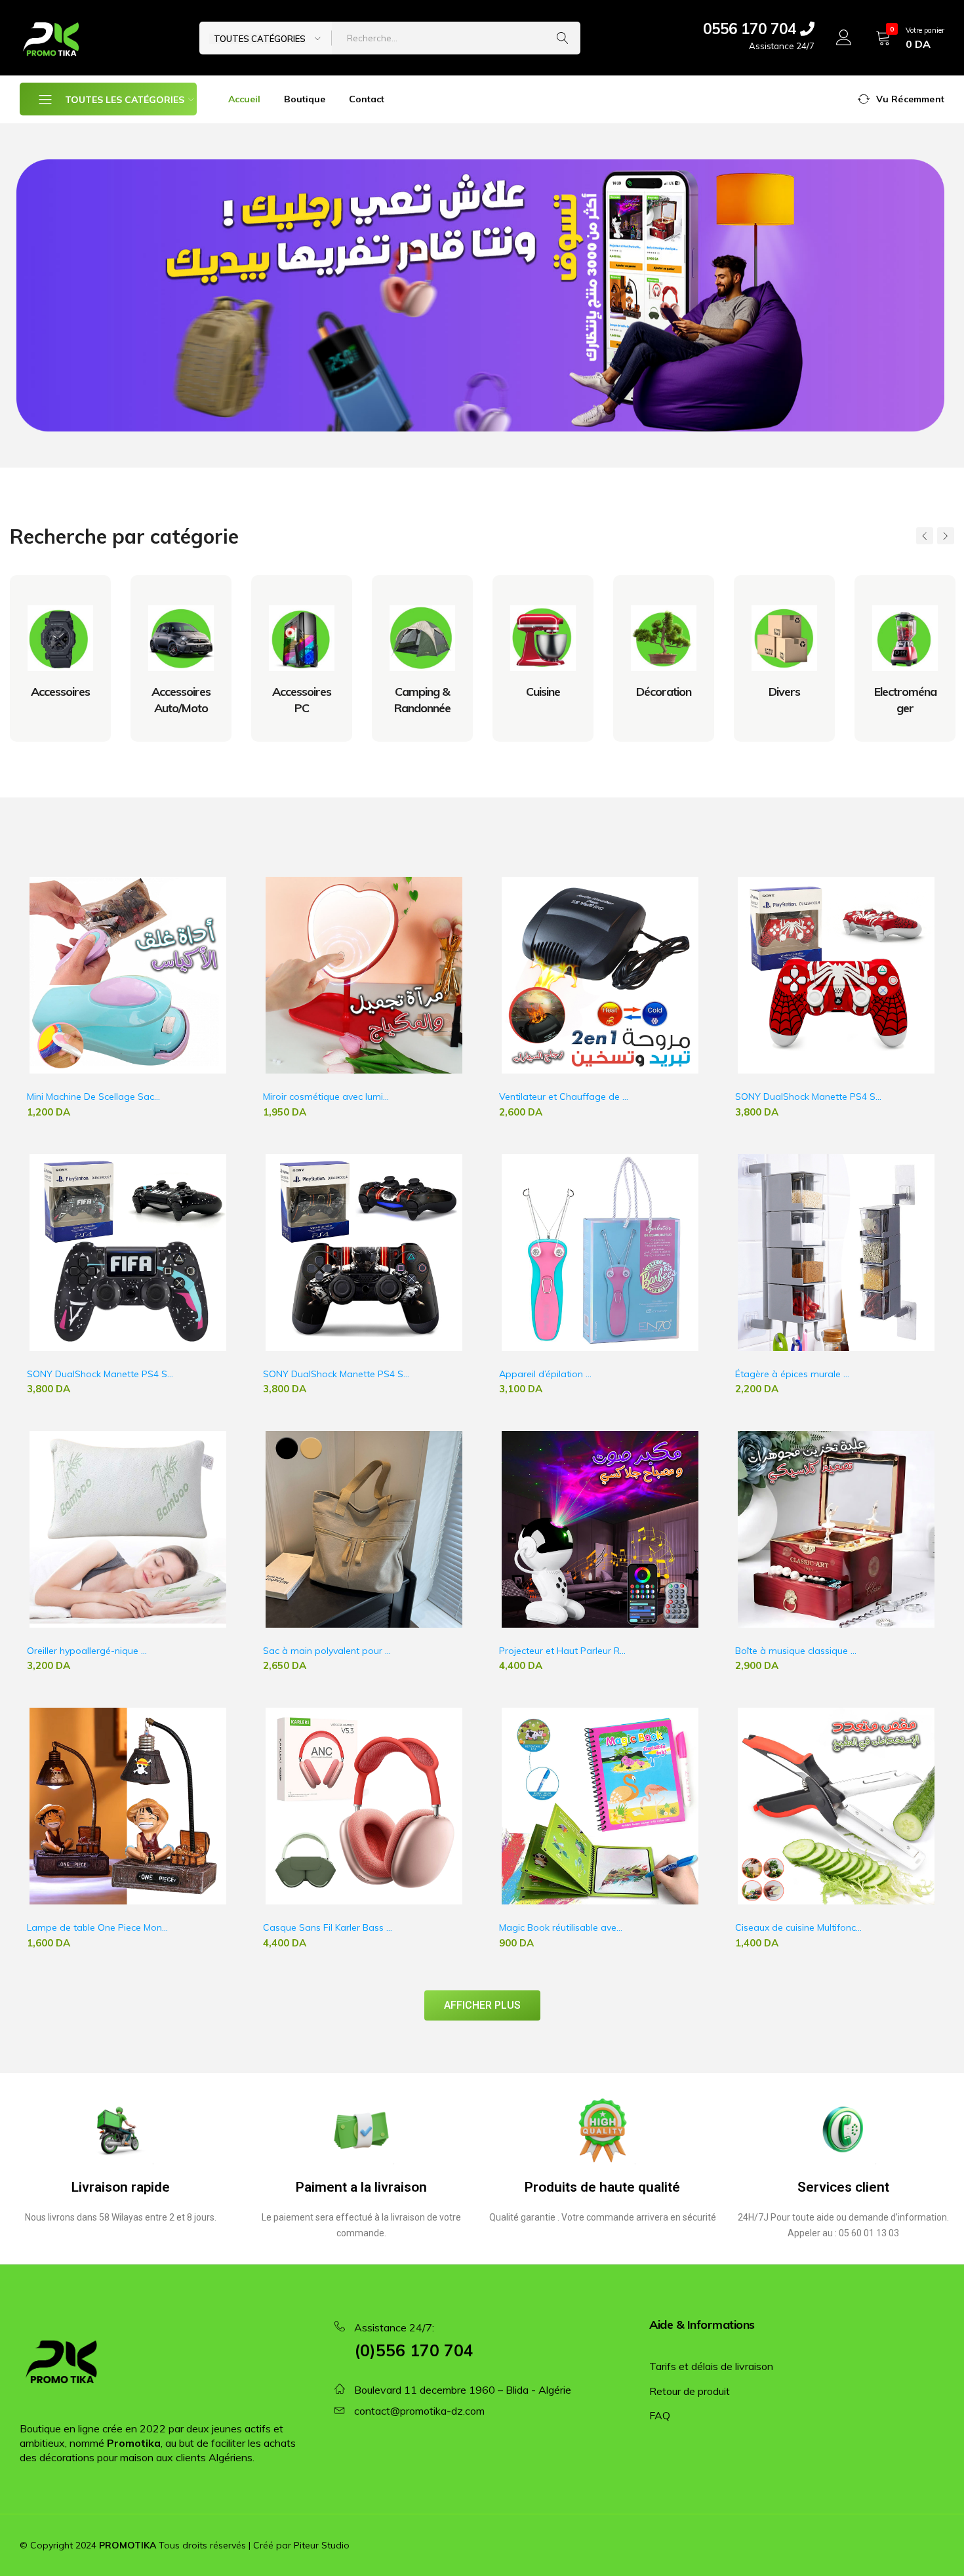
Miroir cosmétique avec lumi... (326, 1097)
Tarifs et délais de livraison (711, 2366)
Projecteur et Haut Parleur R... (562, 1651)
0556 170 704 (752, 29)
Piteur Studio (322, 2545)
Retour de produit (690, 2391)
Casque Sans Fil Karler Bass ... (328, 1927)
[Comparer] (223, 930)
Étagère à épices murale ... (792, 1374)
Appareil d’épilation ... (545, 1374)
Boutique (305, 99)
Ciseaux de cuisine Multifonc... (798, 1927)
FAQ (660, 2415)
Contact (367, 99)
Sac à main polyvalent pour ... (327, 1651)
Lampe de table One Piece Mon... (97, 1927)
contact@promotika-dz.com (419, 2411)
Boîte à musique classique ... (796, 1651)
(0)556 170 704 (414, 2350)
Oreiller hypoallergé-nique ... (87, 1651)
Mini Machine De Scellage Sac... (93, 1097)
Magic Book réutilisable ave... (561, 1927)
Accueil (244, 99)
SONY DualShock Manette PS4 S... (808, 1097)
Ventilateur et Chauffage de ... (564, 1097)
